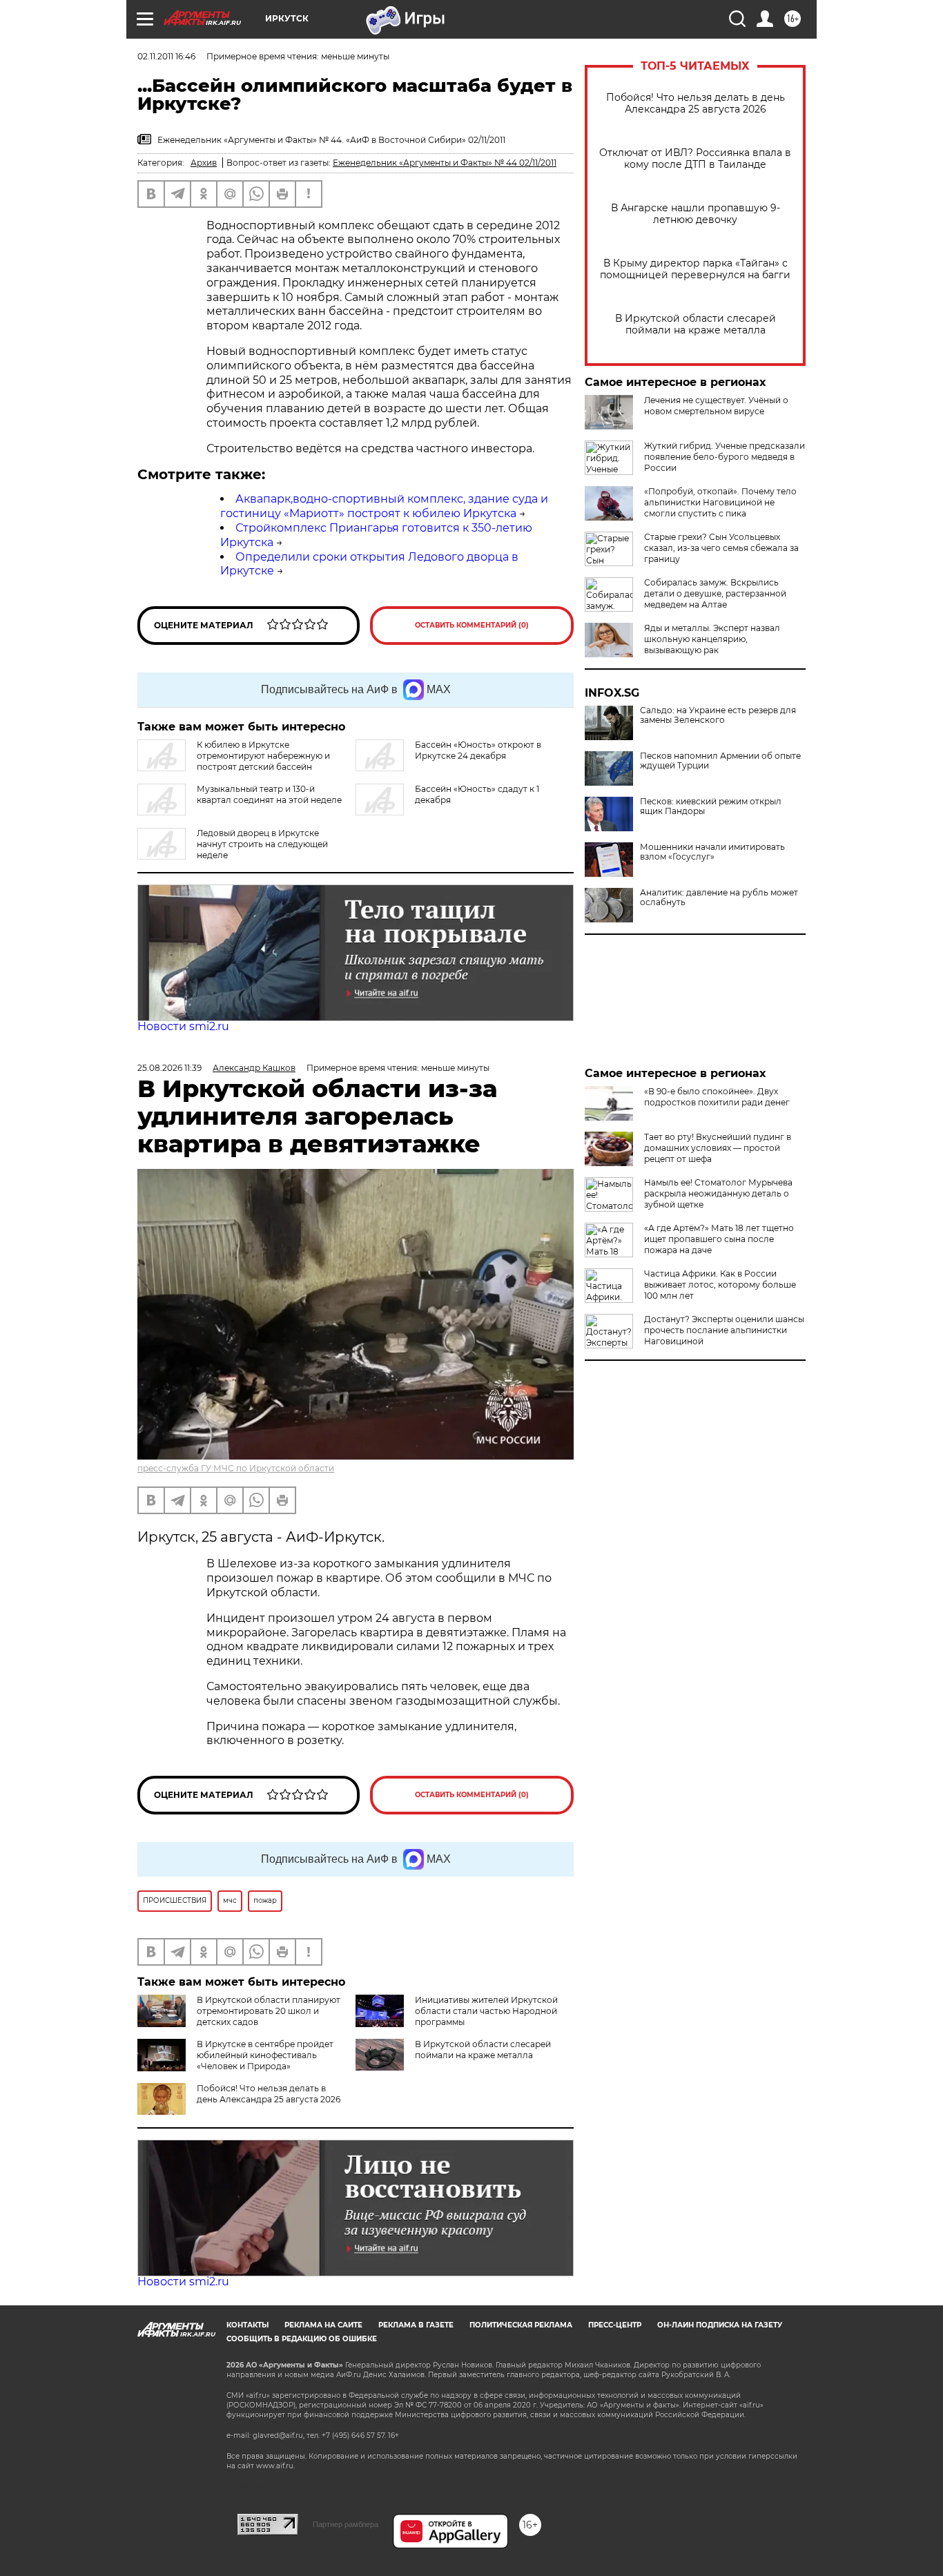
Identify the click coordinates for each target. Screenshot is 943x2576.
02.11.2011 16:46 (166, 56)
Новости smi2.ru (183, 1026)
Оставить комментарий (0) (472, 625)
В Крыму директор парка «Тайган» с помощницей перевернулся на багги (695, 269)
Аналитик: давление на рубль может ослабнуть (719, 898)
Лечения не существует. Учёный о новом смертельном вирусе (716, 406)
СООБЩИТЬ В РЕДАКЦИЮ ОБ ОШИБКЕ (302, 2339)
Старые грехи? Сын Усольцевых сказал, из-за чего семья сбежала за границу (721, 548)
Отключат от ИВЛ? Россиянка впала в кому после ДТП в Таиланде (695, 159)
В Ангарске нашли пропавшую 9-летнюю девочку (696, 214)
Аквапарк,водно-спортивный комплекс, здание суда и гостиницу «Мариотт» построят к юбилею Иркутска (384, 506)
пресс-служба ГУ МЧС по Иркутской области (236, 1468)
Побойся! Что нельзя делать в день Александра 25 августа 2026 (696, 104)
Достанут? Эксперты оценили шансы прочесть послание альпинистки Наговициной (724, 1330)
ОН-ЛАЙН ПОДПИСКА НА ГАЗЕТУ (720, 2325)
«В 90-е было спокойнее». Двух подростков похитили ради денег (717, 1097)
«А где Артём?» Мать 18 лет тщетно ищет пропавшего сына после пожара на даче (719, 1239)
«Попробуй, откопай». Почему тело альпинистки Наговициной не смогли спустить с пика (720, 502)
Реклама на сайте (323, 2325)
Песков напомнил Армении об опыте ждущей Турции (720, 761)
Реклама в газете (416, 2325)
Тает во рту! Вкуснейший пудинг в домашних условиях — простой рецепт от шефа (718, 1148)
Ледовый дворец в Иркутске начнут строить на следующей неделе (262, 844)
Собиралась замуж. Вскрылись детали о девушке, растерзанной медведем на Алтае (715, 593)
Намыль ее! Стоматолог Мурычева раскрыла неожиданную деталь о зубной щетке (718, 1193)
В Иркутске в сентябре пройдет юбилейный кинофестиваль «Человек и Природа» (265, 2055)
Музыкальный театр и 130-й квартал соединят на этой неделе (269, 794)
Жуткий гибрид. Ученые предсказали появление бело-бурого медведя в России (725, 457)
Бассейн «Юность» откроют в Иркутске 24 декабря (478, 750)
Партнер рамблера (346, 2524)
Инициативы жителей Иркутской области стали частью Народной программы (486, 2011)
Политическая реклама (521, 2325)
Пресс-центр (615, 2325)
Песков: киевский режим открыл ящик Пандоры (711, 806)
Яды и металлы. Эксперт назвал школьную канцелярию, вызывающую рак (712, 639)
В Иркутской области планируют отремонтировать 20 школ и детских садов (269, 2011)
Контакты (247, 2325)
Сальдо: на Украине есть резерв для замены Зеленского (718, 715)
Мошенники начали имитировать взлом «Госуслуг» (712, 852)
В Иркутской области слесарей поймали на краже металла (696, 325)
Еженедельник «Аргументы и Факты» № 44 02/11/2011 (445, 163)
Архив (204, 163)
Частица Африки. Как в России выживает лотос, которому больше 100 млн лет (720, 1285)
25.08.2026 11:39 (169, 1068)
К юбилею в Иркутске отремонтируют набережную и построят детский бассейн (263, 756)
